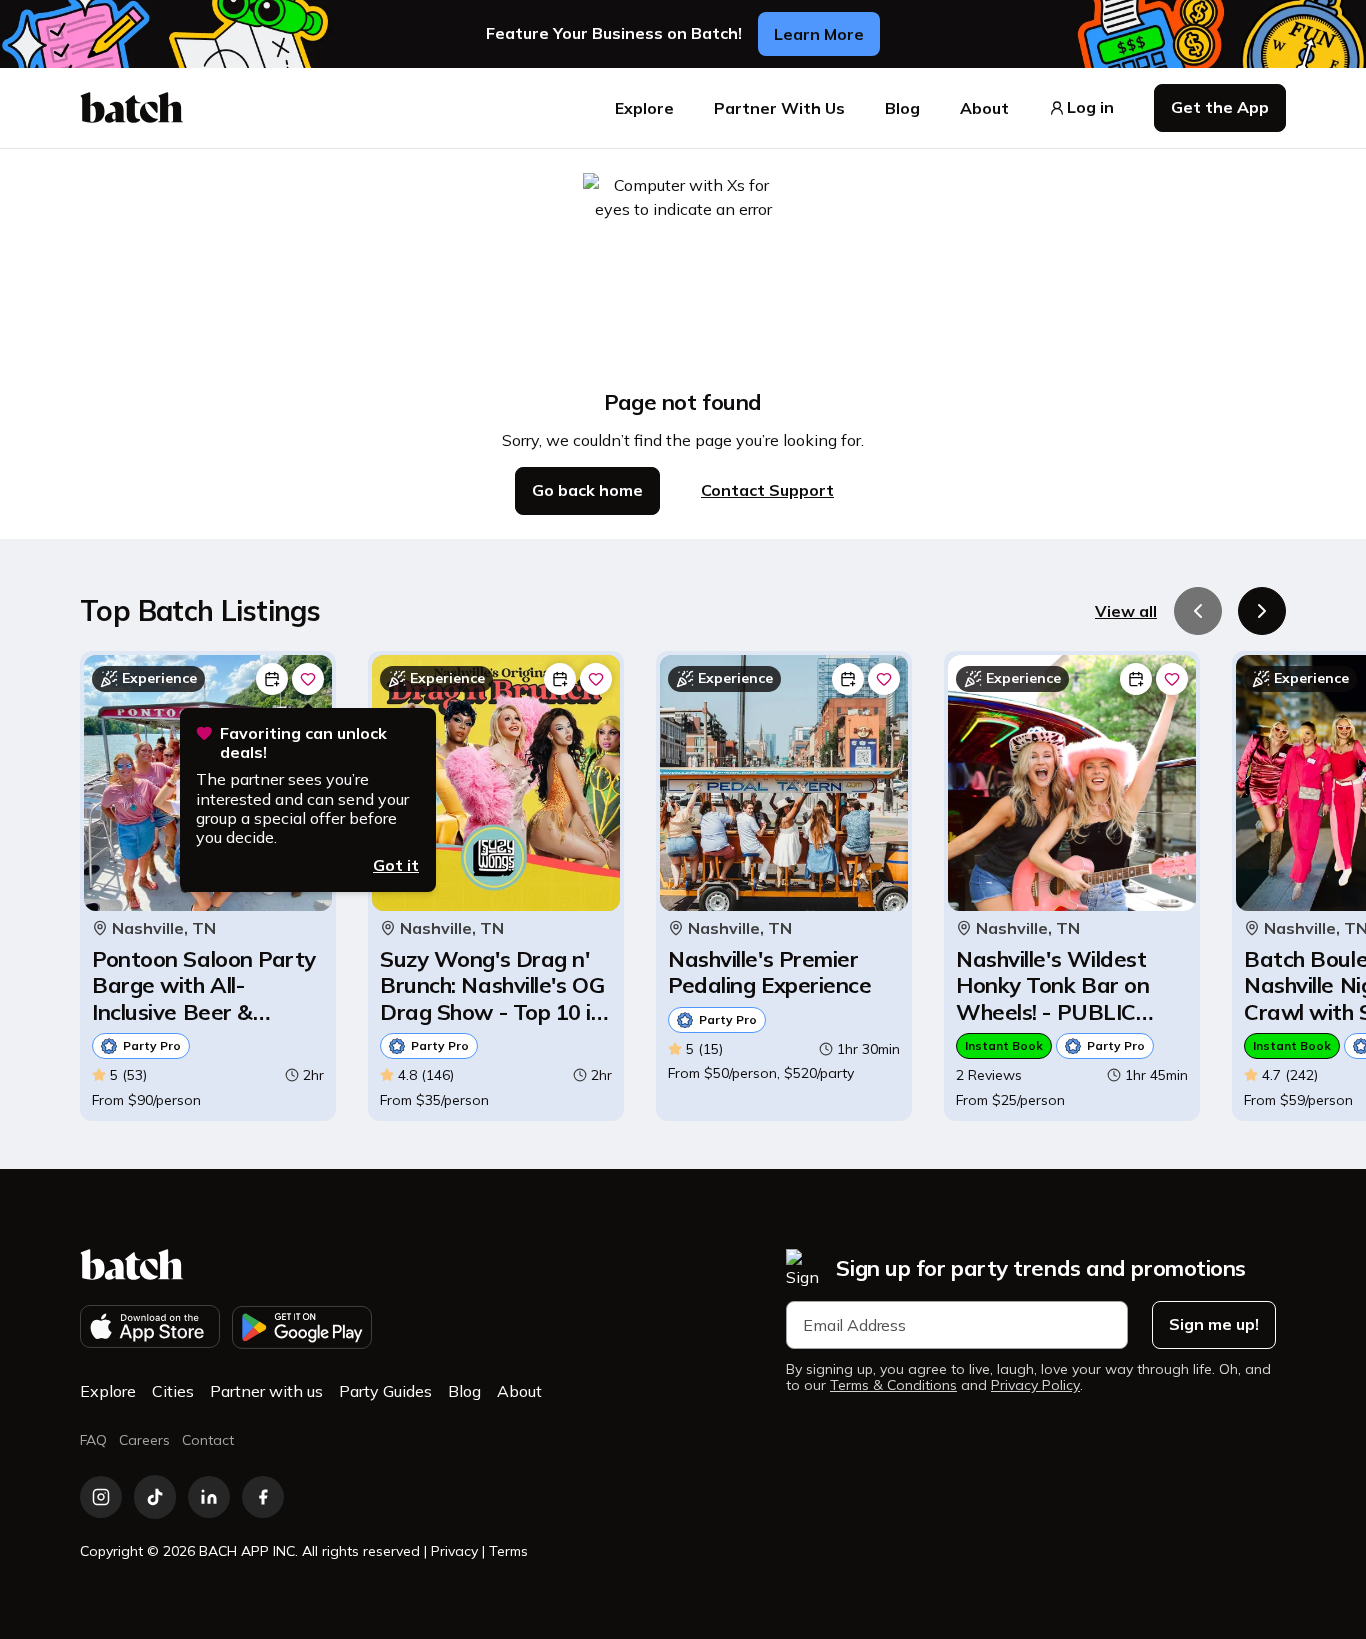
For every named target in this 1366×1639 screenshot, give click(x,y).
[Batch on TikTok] (155, 1497)
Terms (508, 1551)
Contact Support (767, 490)
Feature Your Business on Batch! (614, 33)
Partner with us (266, 1391)
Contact (208, 1440)
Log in (1090, 107)
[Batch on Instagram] (101, 1497)
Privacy (454, 1551)
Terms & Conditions (893, 1385)
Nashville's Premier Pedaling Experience (769, 972)
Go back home (587, 490)
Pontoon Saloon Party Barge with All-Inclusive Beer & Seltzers (204, 985)
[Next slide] (1262, 611)
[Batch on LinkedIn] (209, 1497)
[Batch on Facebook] (263, 1497)
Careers (144, 1440)
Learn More (819, 34)
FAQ (93, 1440)
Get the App (1220, 107)
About (984, 108)
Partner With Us (779, 108)
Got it (396, 865)
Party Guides (385, 1391)
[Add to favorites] (308, 679)
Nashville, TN (164, 928)
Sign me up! (1214, 1324)
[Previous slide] (1198, 611)
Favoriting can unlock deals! (303, 743)
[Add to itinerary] (272, 679)
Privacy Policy (1035, 1385)
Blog (902, 108)
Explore (644, 108)
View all (1126, 611)
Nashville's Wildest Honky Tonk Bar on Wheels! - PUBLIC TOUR (1052, 985)
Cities (173, 1391)
